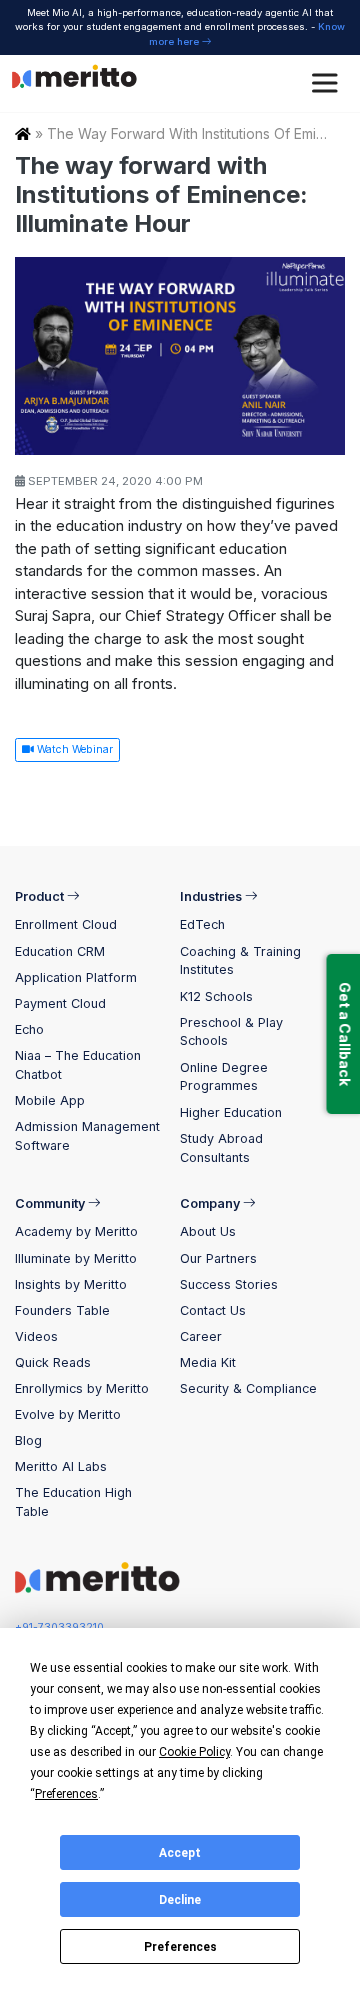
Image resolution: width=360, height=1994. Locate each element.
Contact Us (213, 1310)
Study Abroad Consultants (221, 1148)
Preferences (180, 1947)
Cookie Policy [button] (194, 1752)
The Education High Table (73, 1502)
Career (201, 1336)
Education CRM (60, 951)
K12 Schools (216, 996)
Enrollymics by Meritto (82, 1388)
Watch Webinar (73, 749)
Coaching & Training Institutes (240, 961)
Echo (29, 1029)
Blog (28, 1440)
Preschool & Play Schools (231, 1032)
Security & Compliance (248, 1388)
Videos (36, 1336)
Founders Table (62, 1310)
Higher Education (231, 1112)
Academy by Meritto (76, 1231)
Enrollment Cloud (66, 924)
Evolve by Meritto (68, 1414)
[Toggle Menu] (328, 83)
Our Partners (218, 1258)
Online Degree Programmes (224, 1077)
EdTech (202, 924)
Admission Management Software (87, 1136)
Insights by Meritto (71, 1284)
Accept (180, 1853)
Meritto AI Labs (61, 1466)
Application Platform (76, 977)
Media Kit (208, 1362)
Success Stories (229, 1284)
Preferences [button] (66, 1794)
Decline (180, 1900)
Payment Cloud (60, 1003)
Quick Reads (53, 1362)
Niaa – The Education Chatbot (78, 1065)
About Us (208, 1231)
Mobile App (50, 1100)
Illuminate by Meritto (76, 1258)
